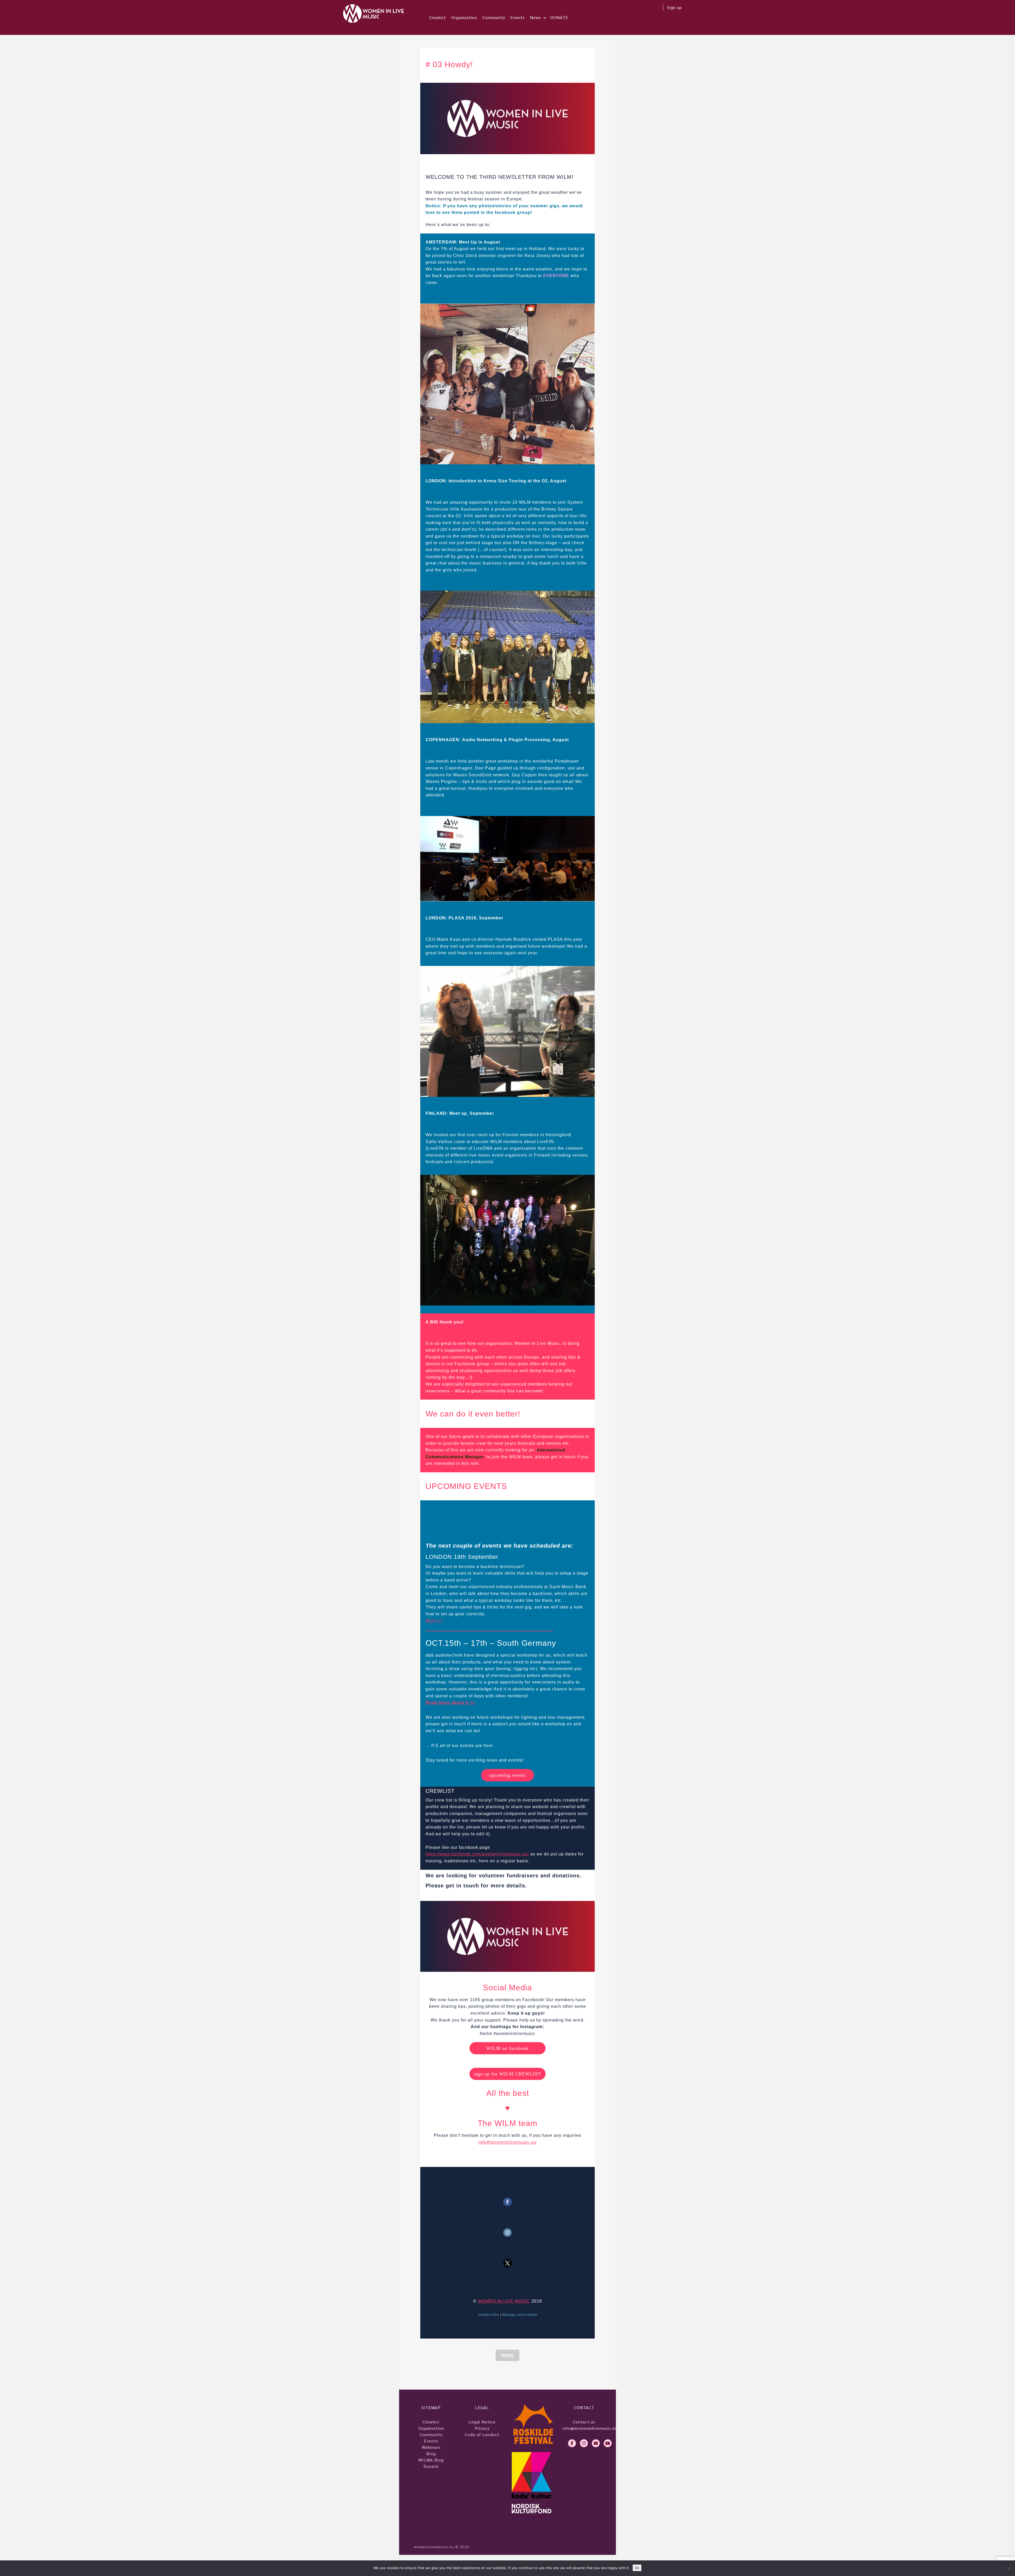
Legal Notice (482, 2422)
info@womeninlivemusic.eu (508, 2142)
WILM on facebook (508, 2048)
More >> (434, 1621)
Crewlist (438, 17)
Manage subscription (520, 2315)
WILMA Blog (431, 2460)
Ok (637, 2568)
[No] (1008, 2568)
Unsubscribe (488, 2315)
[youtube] (608, 2443)
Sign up (675, 7)
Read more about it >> (450, 1702)
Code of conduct (482, 2434)
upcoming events (508, 1775)
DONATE (559, 17)
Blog (431, 2453)
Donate (431, 2466)
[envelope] (596, 2443)
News (536, 17)
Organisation (464, 17)
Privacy (482, 2428)
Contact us (584, 2422)
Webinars (431, 2447)
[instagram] (584, 2443)
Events (518, 17)
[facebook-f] (572, 2443)
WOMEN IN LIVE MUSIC (504, 2301)
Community (494, 17)
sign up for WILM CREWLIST (508, 2074)
